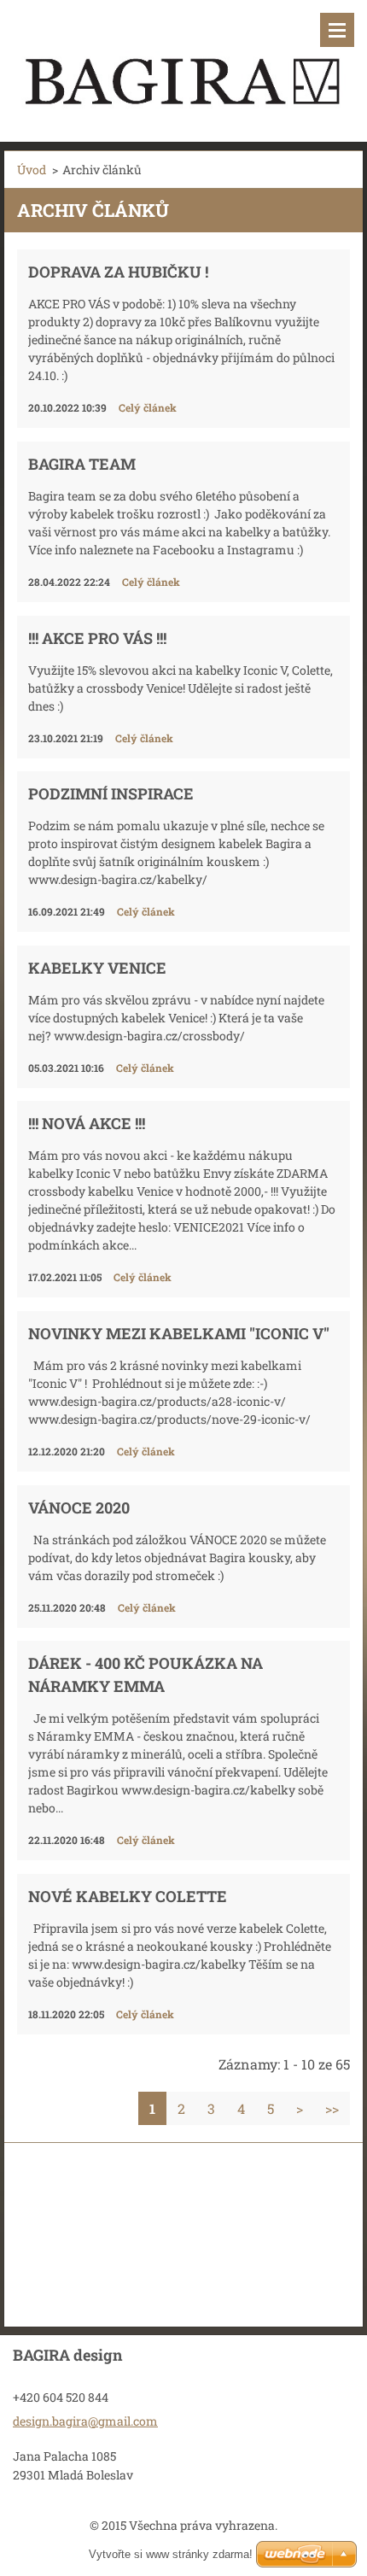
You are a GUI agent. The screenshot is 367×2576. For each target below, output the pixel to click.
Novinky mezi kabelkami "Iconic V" (179, 1333)
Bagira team (82, 464)
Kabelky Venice (97, 968)
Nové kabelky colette (128, 1896)
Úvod (32, 170)
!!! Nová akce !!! (87, 1123)
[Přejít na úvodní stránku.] (183, 60)
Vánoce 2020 (79, 1508)
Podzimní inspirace (111, 793)
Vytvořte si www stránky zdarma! (171, 2554)
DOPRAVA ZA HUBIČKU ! (118, 272)
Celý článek (148, 407)
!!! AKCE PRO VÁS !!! (97, 638)
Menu (337, 30)
